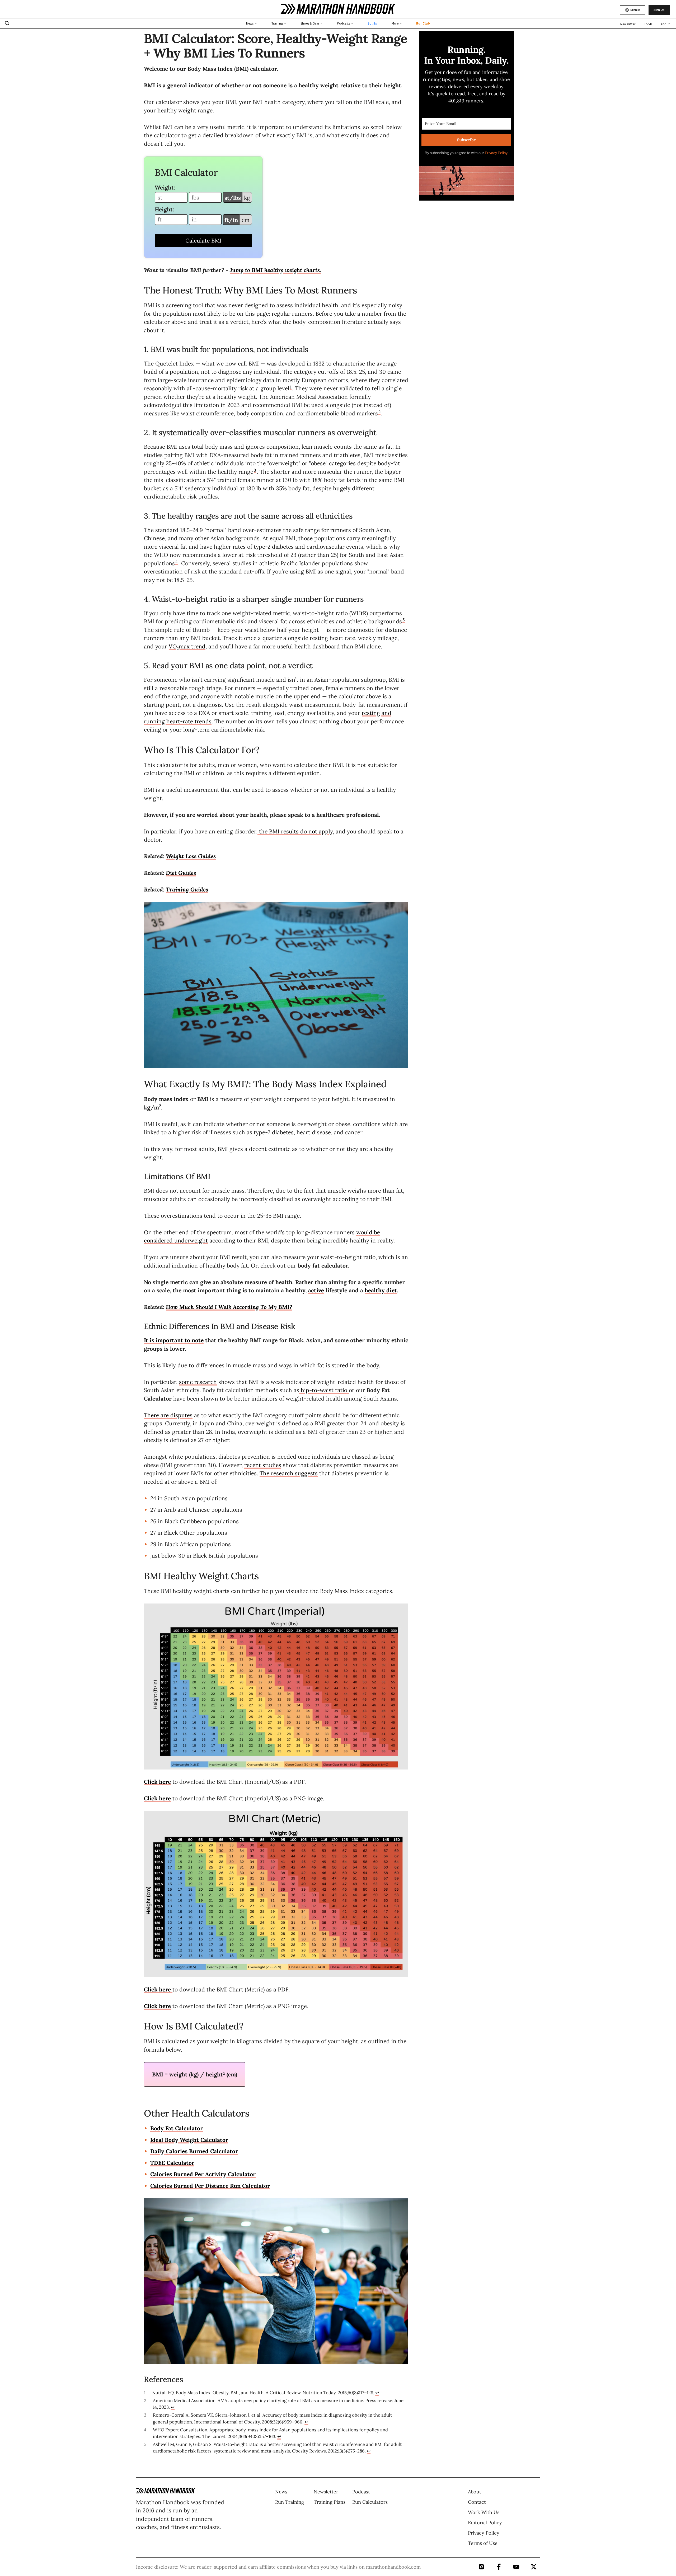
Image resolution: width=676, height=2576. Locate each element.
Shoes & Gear (310, 23)
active (316, 1290)
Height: (164, 209)
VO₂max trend (187, 646)
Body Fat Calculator (177, 2128)
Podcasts (343, 23)
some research (198, 1382)
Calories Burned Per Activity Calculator (203, 2174)
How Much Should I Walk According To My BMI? (229, 1307)
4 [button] (177, 562)
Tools (648, 24)
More (395, 23)
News (250, 23)
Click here (157, 1782)
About (665, 24)
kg (247, 198)
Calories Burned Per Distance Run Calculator (210, 2186)
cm (246, 220)
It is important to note (174, 1340)
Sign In (635, 10)
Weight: (165, 188)
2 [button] (379, 412)
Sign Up (659, 10)
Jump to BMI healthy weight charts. (275, 270)
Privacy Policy (496, 153)
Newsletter (628, 24)
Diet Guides (181, 873)
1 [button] (291, 387)
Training (277, 23)
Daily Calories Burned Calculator (194, 2151)
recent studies (263, 1465)
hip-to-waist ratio (324, 1390)
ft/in (231, 220)
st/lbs (233, 198)
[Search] (7, 24)
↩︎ (377, 2393)
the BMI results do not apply (295, 831)
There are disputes (168, 1415)
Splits (372, 23)
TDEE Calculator (172, 2163)
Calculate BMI (203, 241)
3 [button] (255, 470)
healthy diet (381, 1290)
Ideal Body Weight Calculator (189, 2140)
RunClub (423, 23)
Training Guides (187, 889)
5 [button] (404, 620)
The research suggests (289, 1473)
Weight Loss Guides (191, 856)
